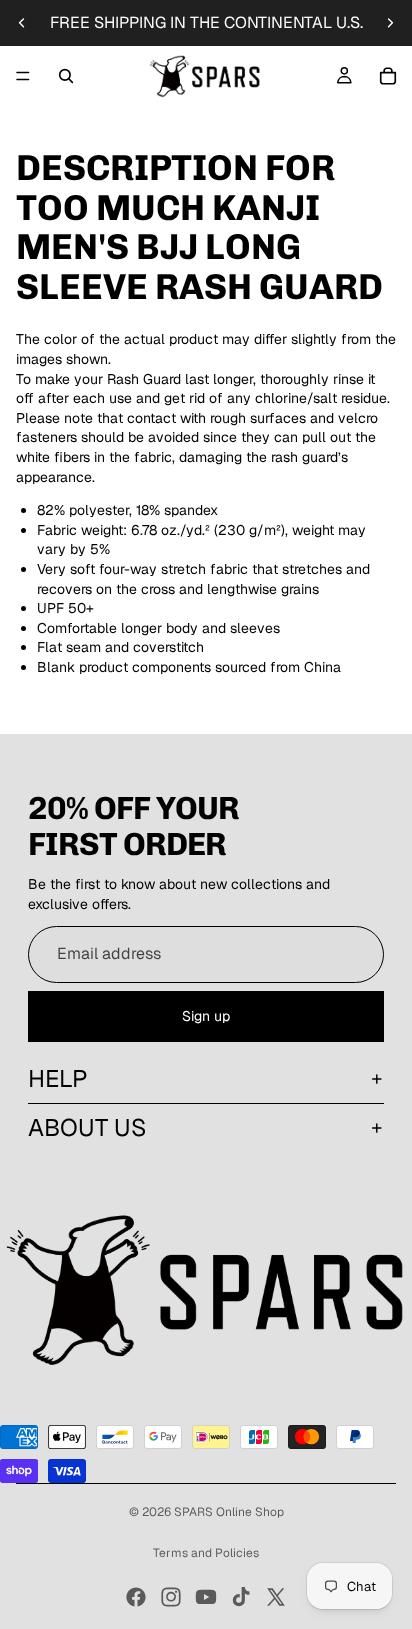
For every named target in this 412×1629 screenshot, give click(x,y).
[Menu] (23, 76)
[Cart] (388, 76)
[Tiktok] (241, 1597)
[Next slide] (390, 23)
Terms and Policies (206, 1553)
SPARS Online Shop (229, 1512)
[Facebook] (136, 1597)
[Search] (66, 76)
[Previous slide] (22, 23)
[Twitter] (276, 1597)
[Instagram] (171, 1597)
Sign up (206, 1016)
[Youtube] (206, 1597)
